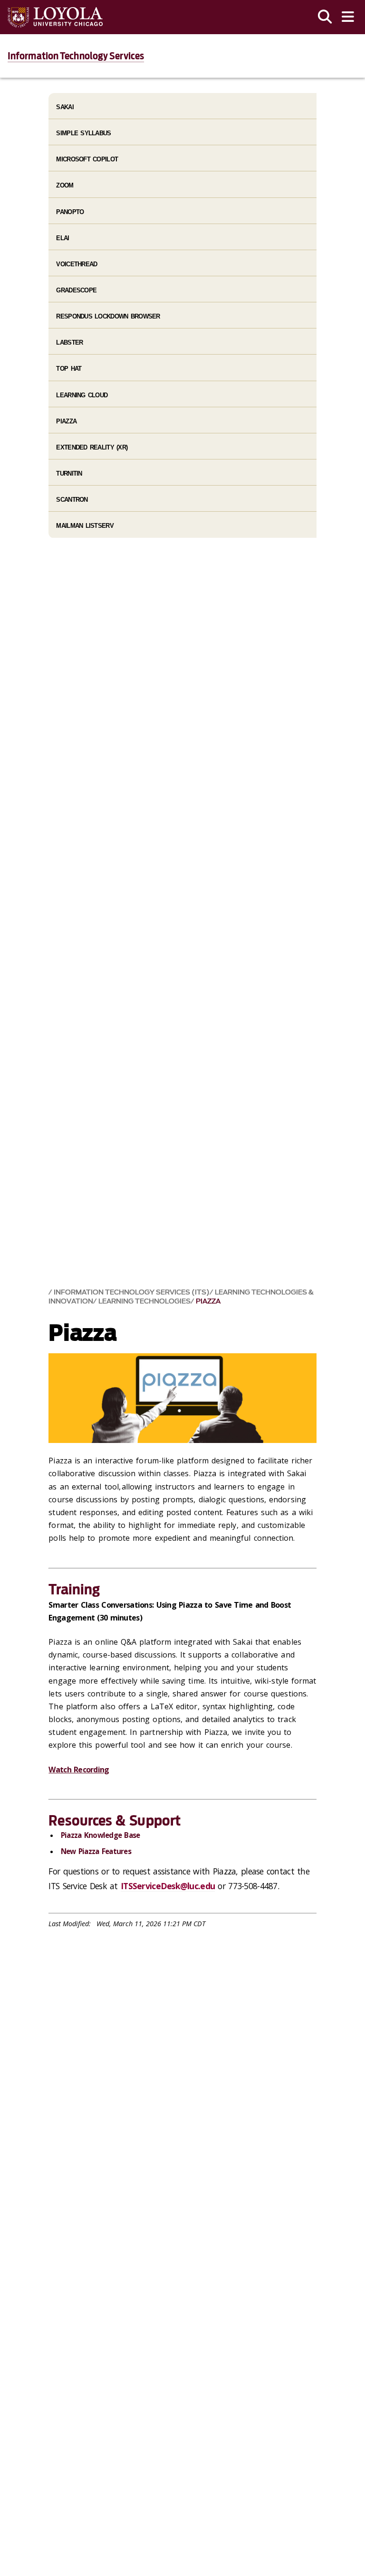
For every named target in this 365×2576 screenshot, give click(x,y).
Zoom (65, 185)
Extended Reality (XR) (92, 447)
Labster (69, 342)
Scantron (72, 500)
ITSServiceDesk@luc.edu (168, 1886)
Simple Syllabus (83, 133)
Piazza (208, 1301)
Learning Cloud (82, 395)
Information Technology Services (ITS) (132, 1292)
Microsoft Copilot (87, 159)
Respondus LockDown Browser (108, 316)
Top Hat (69, 369)
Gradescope (76, 290)
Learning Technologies (144, 1301)
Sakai (65, 107)
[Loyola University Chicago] (55, 17)
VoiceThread (77, 264)
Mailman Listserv (85, 526)
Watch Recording (79, 1770)
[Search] (325, 17)
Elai (62, 238)
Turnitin (69, 473)
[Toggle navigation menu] (348, 17)
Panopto (70, 212)
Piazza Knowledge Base (101, 1835)
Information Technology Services (76, 56)
